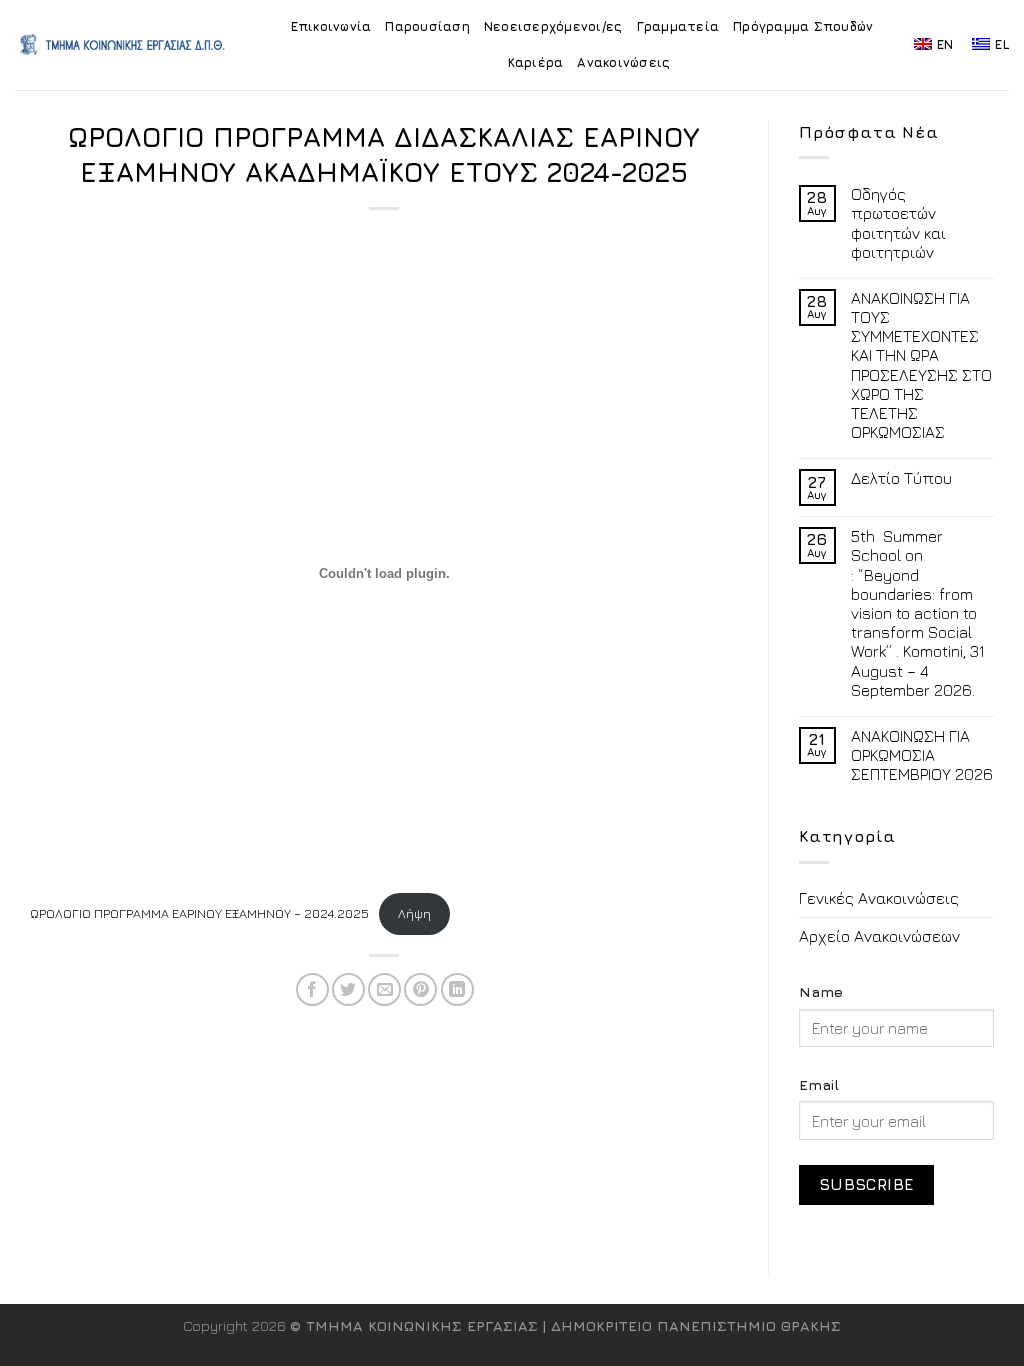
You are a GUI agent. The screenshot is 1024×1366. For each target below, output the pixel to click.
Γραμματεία (678, 26)
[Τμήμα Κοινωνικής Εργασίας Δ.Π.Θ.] (123, 45)
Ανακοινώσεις (623, 62)
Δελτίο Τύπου (901, 478)
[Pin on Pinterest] (420, 989)
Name (821, 991)
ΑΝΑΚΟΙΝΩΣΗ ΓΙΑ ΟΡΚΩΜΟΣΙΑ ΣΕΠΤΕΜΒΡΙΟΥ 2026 (922, 755)
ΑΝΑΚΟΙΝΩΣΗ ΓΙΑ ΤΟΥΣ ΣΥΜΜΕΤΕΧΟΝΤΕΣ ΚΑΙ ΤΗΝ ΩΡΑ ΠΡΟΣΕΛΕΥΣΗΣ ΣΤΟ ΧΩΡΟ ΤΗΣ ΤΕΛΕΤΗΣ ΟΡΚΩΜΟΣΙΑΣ (921, 365)
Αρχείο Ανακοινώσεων (879, 936)
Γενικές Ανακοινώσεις (879, 898)
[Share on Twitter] (348, 989)
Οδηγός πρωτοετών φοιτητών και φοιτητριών (898, 223)
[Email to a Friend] (384, 989)
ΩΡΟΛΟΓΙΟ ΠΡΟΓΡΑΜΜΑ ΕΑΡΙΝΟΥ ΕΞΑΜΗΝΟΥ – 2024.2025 (199, 913)
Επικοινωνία (331, 26)
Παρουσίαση (427, 26)
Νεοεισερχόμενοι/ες (553, 26)
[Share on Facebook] (312, 989)
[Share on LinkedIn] (457, 989)
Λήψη (414, 913)
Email (819, 1084)
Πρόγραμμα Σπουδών (803, 26)
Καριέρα (536, 62)
